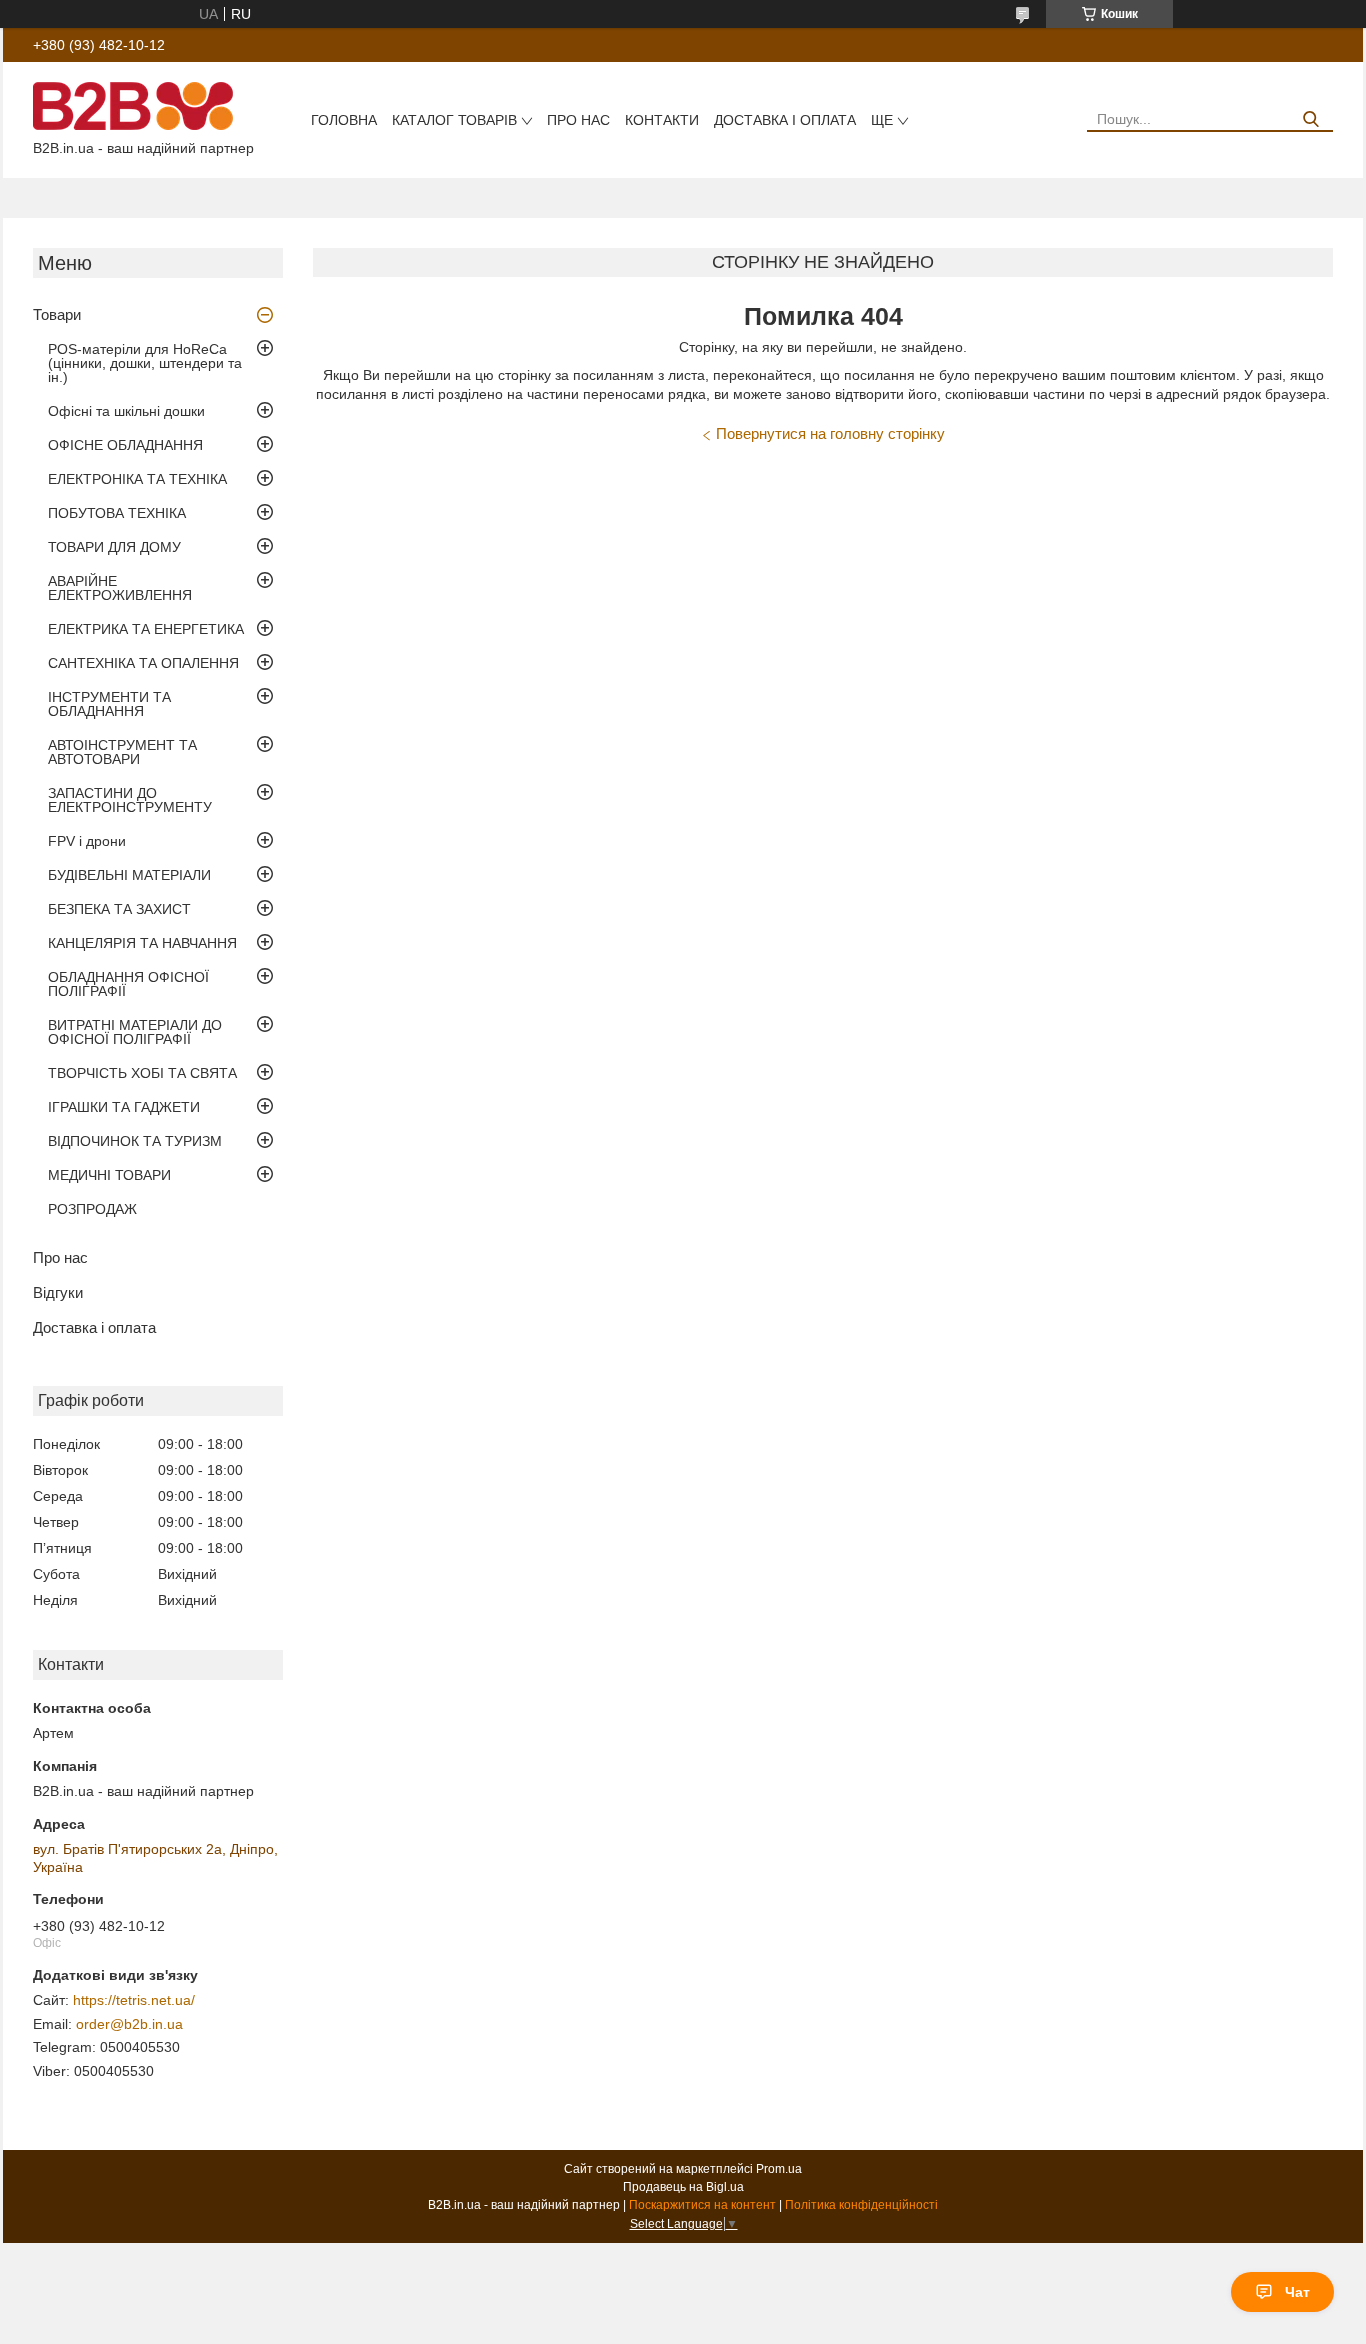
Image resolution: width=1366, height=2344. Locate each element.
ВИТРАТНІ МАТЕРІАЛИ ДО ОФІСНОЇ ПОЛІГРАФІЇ (135, 1032)
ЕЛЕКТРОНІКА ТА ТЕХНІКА (137, 479)
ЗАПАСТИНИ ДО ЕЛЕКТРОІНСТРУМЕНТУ (130, 800)
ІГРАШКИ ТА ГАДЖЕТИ (124, 1107)
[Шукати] (1310, 119)
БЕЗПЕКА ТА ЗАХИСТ (119, 909)
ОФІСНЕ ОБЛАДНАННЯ (125, 445)
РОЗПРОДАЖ (92, 1209)
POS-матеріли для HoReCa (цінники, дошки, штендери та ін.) (145, 363)
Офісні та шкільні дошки (126, 411)
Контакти (662, 120)
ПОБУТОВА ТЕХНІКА (117, 513)
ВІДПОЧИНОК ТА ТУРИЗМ (135, 1141)
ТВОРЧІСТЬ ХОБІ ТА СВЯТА (142, 1073)
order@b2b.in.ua (129, 2024)
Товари (57, 314)
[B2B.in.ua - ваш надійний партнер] (133, 105)
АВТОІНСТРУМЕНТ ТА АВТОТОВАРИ (122, 752)
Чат (1297, 2292)
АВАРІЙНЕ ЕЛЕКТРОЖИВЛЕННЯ (120, 588)
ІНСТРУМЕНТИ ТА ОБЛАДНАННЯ (109, 704)
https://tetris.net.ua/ (134, 2000)
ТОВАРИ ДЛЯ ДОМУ (114, 547)
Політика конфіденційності (861, 2205)
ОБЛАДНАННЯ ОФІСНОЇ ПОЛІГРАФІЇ (128, 984)
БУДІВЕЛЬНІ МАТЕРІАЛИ (129, 875)
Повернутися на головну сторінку (830, 433)
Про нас (578, 120)
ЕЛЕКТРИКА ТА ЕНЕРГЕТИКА (146, 629)
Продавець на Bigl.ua (683, 2187)
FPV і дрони (87, 841)
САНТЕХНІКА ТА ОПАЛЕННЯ (143, 663)
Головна (344, 120)
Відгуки (58, 1292)
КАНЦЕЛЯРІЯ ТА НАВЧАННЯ (142, 943)
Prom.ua (779, 2169)
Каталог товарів (454, 120)
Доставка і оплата (785, 120)
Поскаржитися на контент (702, 2205)
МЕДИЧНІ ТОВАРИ (109, 1175)
